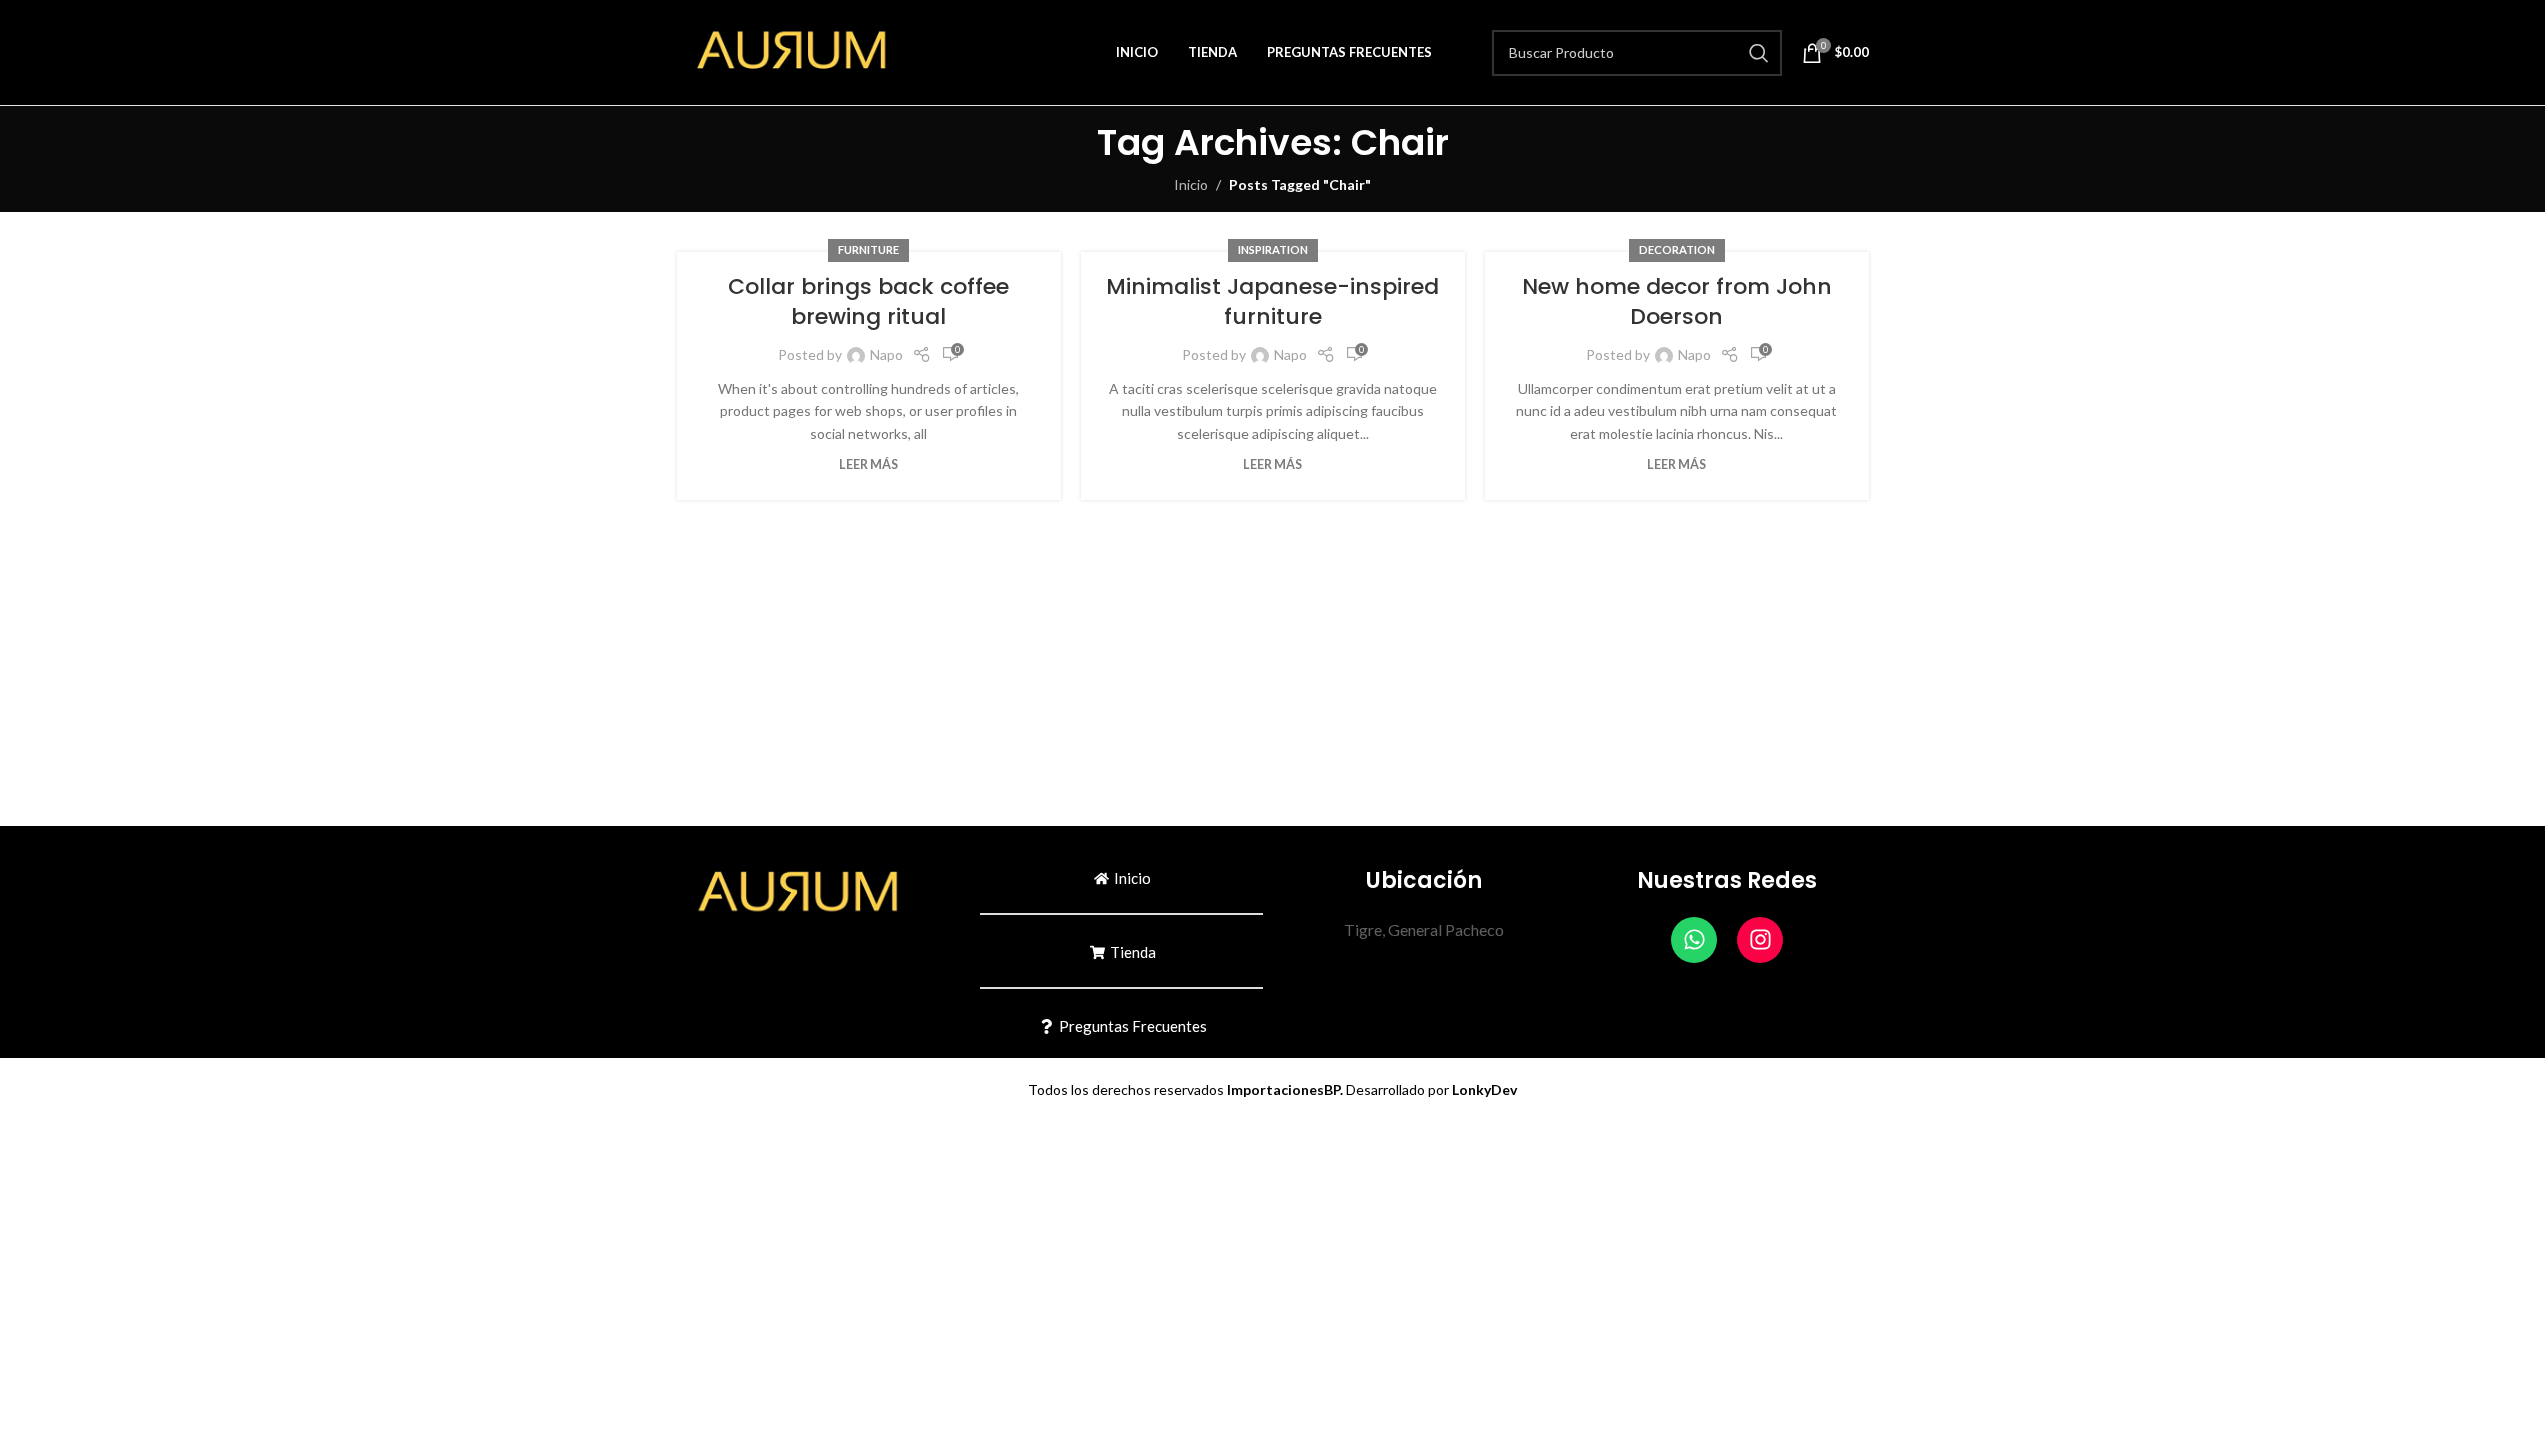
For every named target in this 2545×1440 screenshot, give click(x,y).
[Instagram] (1760, 940)
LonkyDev (1484, 1089)
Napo (886, 354)
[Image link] (808, 892)
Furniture (868, 249)
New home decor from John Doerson (1677, 302)
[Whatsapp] (1694, 940)
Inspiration (1273, 249)
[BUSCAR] (1759, 53)
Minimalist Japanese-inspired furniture (1272, 302)
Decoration (1677, 249)
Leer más (868, 464)
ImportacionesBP (1283, 1089)
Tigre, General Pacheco (1424, 929)
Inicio (1191, 184)
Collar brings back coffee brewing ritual (868, 302)
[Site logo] (802, 50)
